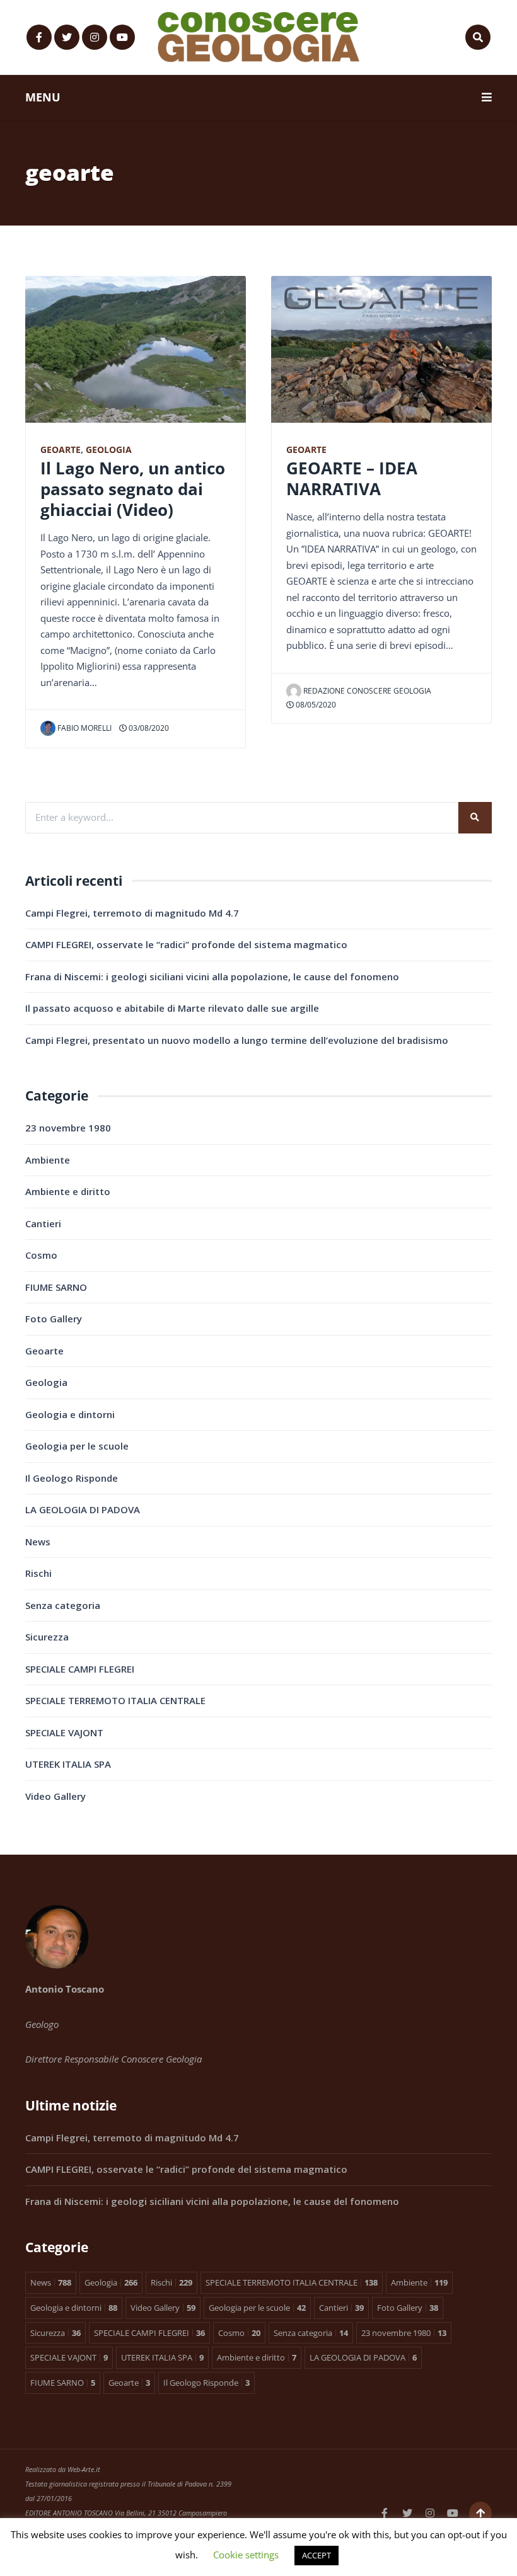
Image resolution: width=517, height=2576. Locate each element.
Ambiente (48, 1160)
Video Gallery (55, 1796)
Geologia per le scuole (77, 1446)
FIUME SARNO (56, 1287)
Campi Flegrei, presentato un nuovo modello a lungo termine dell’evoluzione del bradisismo (237, 1040)
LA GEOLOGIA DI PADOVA (83, 1509)
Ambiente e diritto (68, 1191)
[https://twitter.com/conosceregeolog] (67, 37)
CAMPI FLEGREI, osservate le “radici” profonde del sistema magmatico (186, 944)
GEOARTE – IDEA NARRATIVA (352, 478)
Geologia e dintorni (70, 1414)
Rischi (38, 1573)
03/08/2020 (148, 728)
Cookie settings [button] (246, 2555)
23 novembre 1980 (68, 1128)
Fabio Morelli (84, 728)
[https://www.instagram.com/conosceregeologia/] (95, 37)
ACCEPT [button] (317, 2555)
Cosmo (41, 1255)
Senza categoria (63, 1605)
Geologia (109, 450)
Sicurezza (47, 1637)
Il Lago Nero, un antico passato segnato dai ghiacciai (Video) (133, 489)
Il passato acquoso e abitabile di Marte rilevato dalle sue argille (172, 1008)
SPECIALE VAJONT (64, 1732)
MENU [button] (43, 97)
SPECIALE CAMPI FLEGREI (80, 1669)
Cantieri (43, 1223)
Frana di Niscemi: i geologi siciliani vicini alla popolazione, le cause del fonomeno (212, 976)
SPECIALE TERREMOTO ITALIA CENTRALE (115, 1700)
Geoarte (61, 450)
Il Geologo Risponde (72, 1478)
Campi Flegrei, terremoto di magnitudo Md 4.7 (132, 913)
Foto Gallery (54, 1319)
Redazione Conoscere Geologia (367, 691)
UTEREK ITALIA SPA (68, 1764)
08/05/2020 (315, 705)
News (38, 1542)
